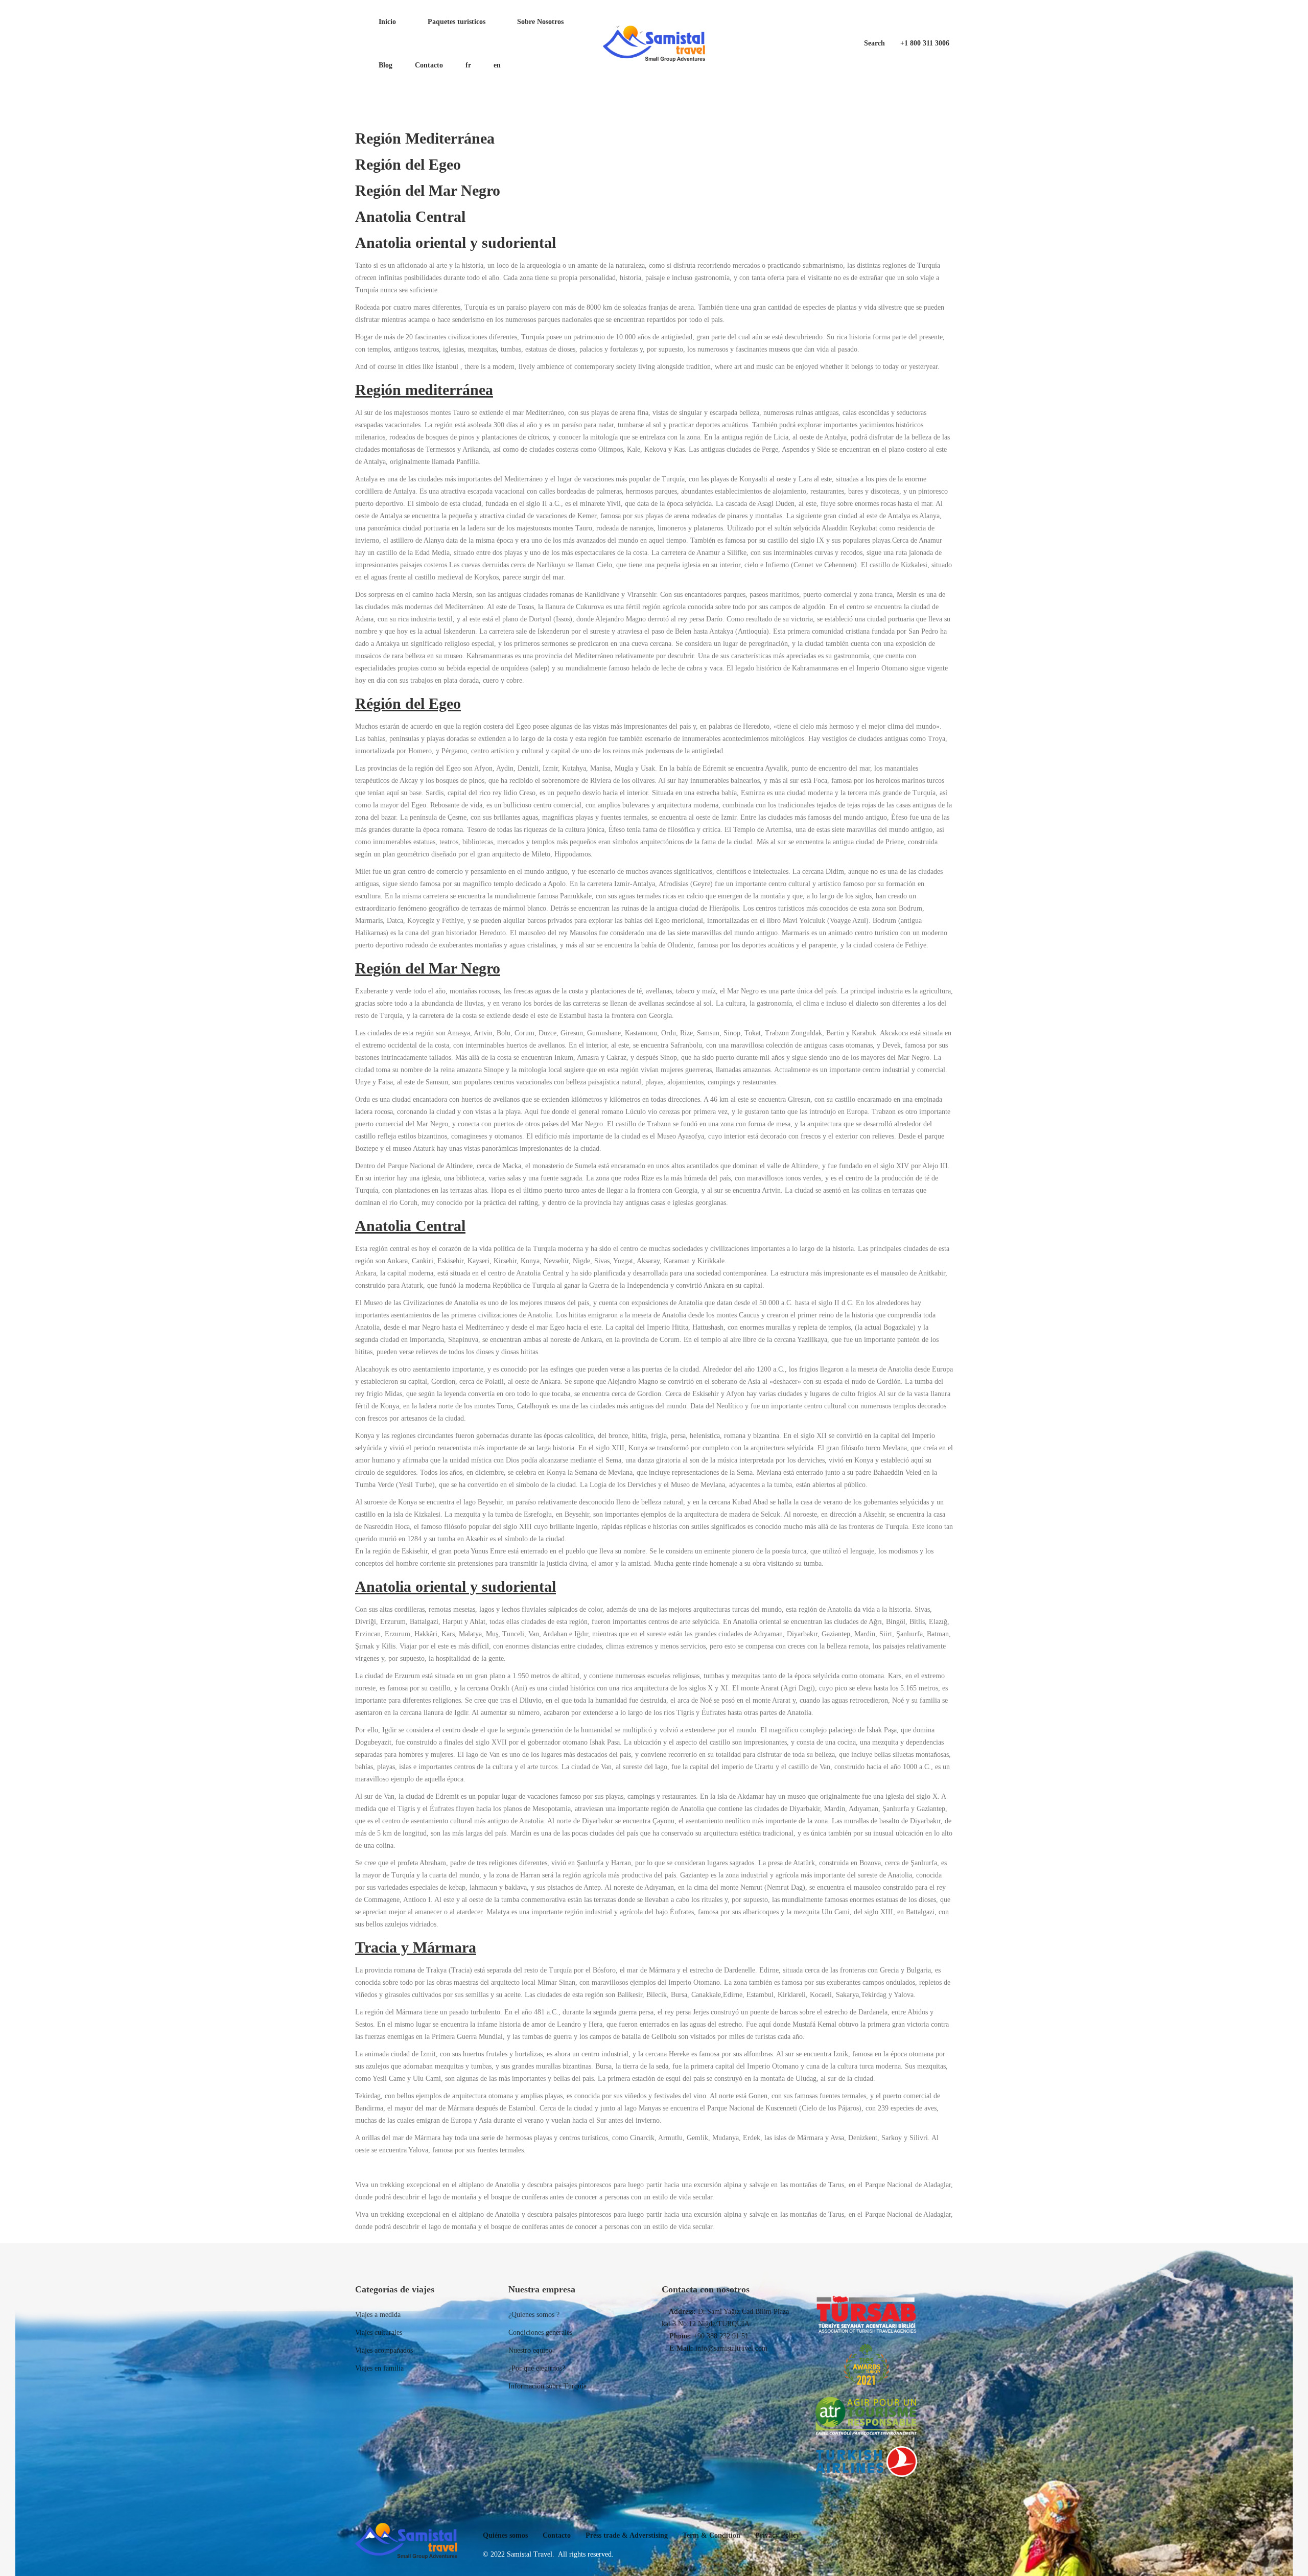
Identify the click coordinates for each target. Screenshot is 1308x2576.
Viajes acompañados (384, 2350)
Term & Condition (711, 2535)
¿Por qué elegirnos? (537, 2368)
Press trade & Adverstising (627, 2535)
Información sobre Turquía (547, 2386)
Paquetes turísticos (456, 22)
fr (468, 65)
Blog (384, 65)
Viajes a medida (378, 2315)
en (497, 65)
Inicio (386, 22)
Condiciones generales (540, 2333)
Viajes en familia (379, 2368)
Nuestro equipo (530, 2350)
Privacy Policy (777, 2535)
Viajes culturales (379, 2333)
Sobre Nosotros (539, 22)
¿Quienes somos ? (534, 2315)
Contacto (429, 65)
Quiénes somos (505, 2535)
